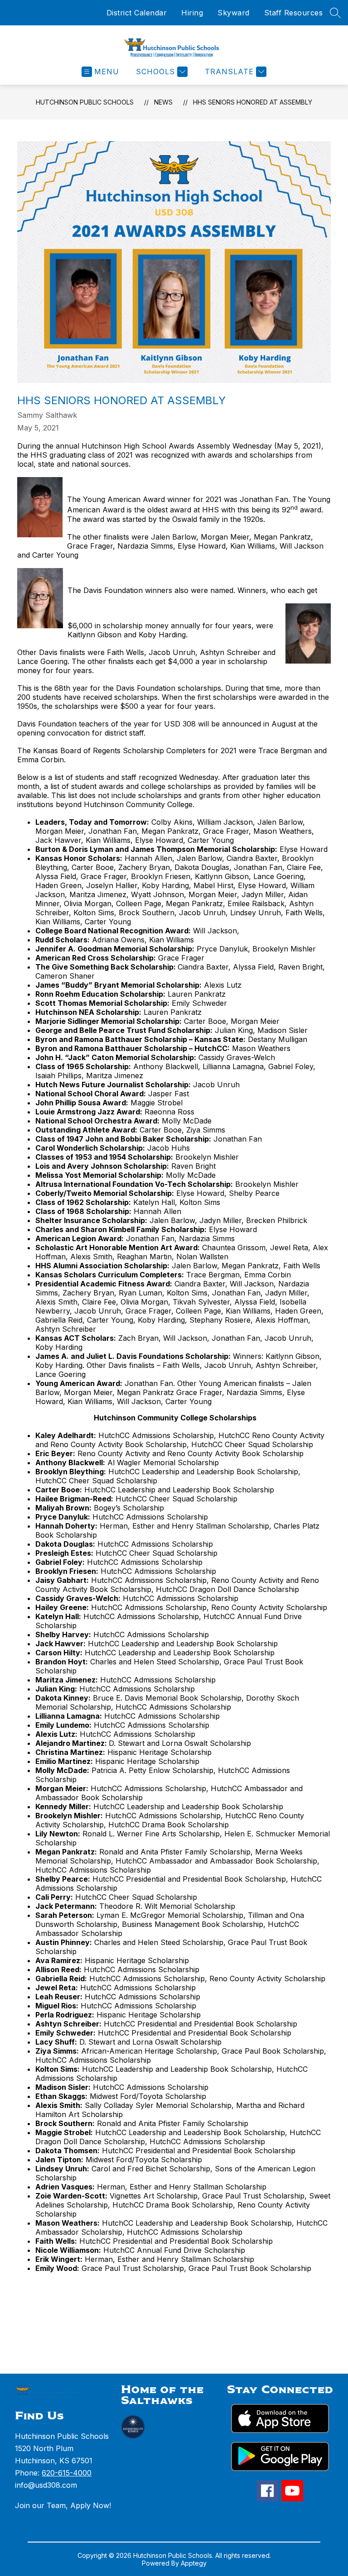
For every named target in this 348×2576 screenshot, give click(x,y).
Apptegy (194, 2563)
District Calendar (137, 13)
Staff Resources (294, 13)
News (163, 102)
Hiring (192, 13)
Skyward (234, 13)
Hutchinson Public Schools (85, 102)
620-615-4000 (67, 2473)
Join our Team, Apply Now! (63, 2505)
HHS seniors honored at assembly (253, 102)
